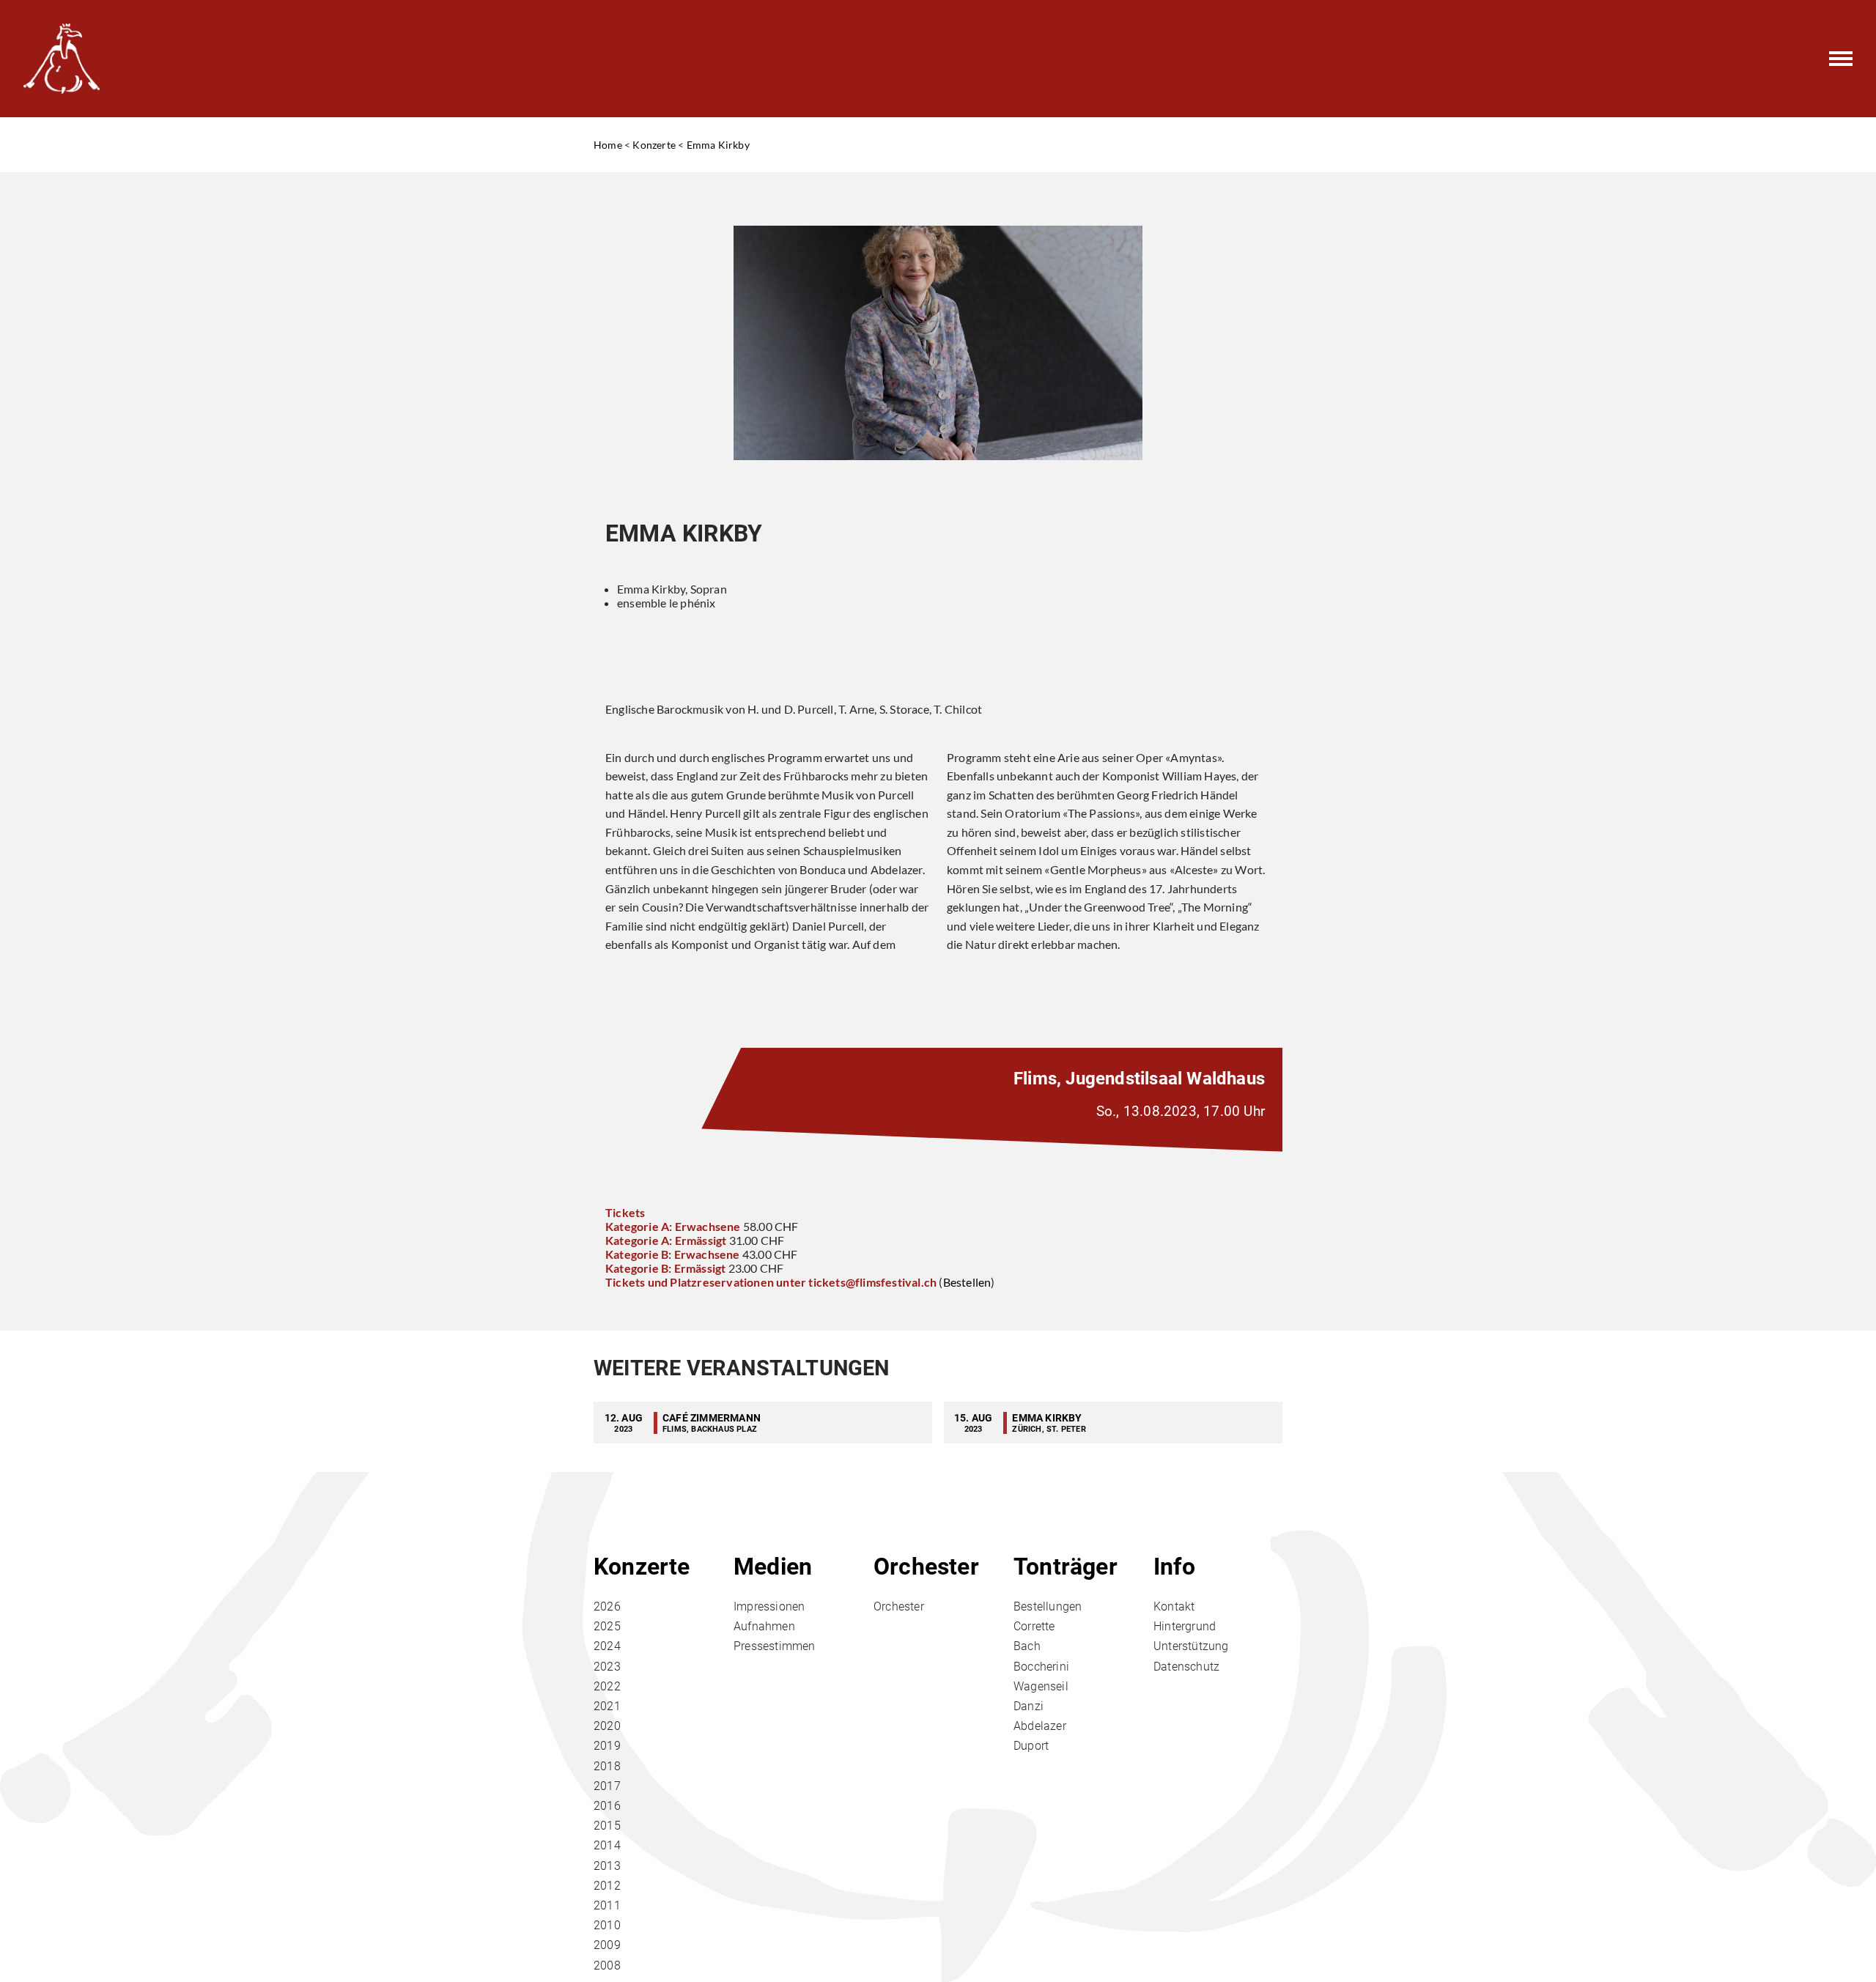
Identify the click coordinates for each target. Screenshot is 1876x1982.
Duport (1031, 1746)
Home (608, 145)
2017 (607, 1786)
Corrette (1034, 1626)
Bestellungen (1048, 1606)
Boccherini (1041, 1667)
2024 (607, 1646)
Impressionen (769, 1606)
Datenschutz (1186, 1667)
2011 (607, 1905)
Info (1174, 1567)
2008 (607, 1966)
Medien (773, 1567)
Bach (1027, 1646)
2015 (607, 1826)
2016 (607, 1806)
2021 (607, 1706)
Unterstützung (1191, 1646)
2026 (607, 1606)
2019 (607, 1746)
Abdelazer (1040, 1726)
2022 (607, 1686)
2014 (607, 1845)
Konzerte (654, 145)
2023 (607, 1667)
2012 (607, 1886)
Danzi (1029, 1706)
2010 (607, 1925)
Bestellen (967, 1282)
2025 (607, 1626)
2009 (607, 1945)
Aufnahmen (764, 1626)
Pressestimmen (775, 1646)
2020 (607, 1726)
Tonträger (1066, 1567)
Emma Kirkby (718, 145)
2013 (607, 1866)
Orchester (926, 1567)
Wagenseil (1041, 1686)
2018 (607, 1766)
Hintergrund (1185, 1626)
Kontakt (1174, 1606)
